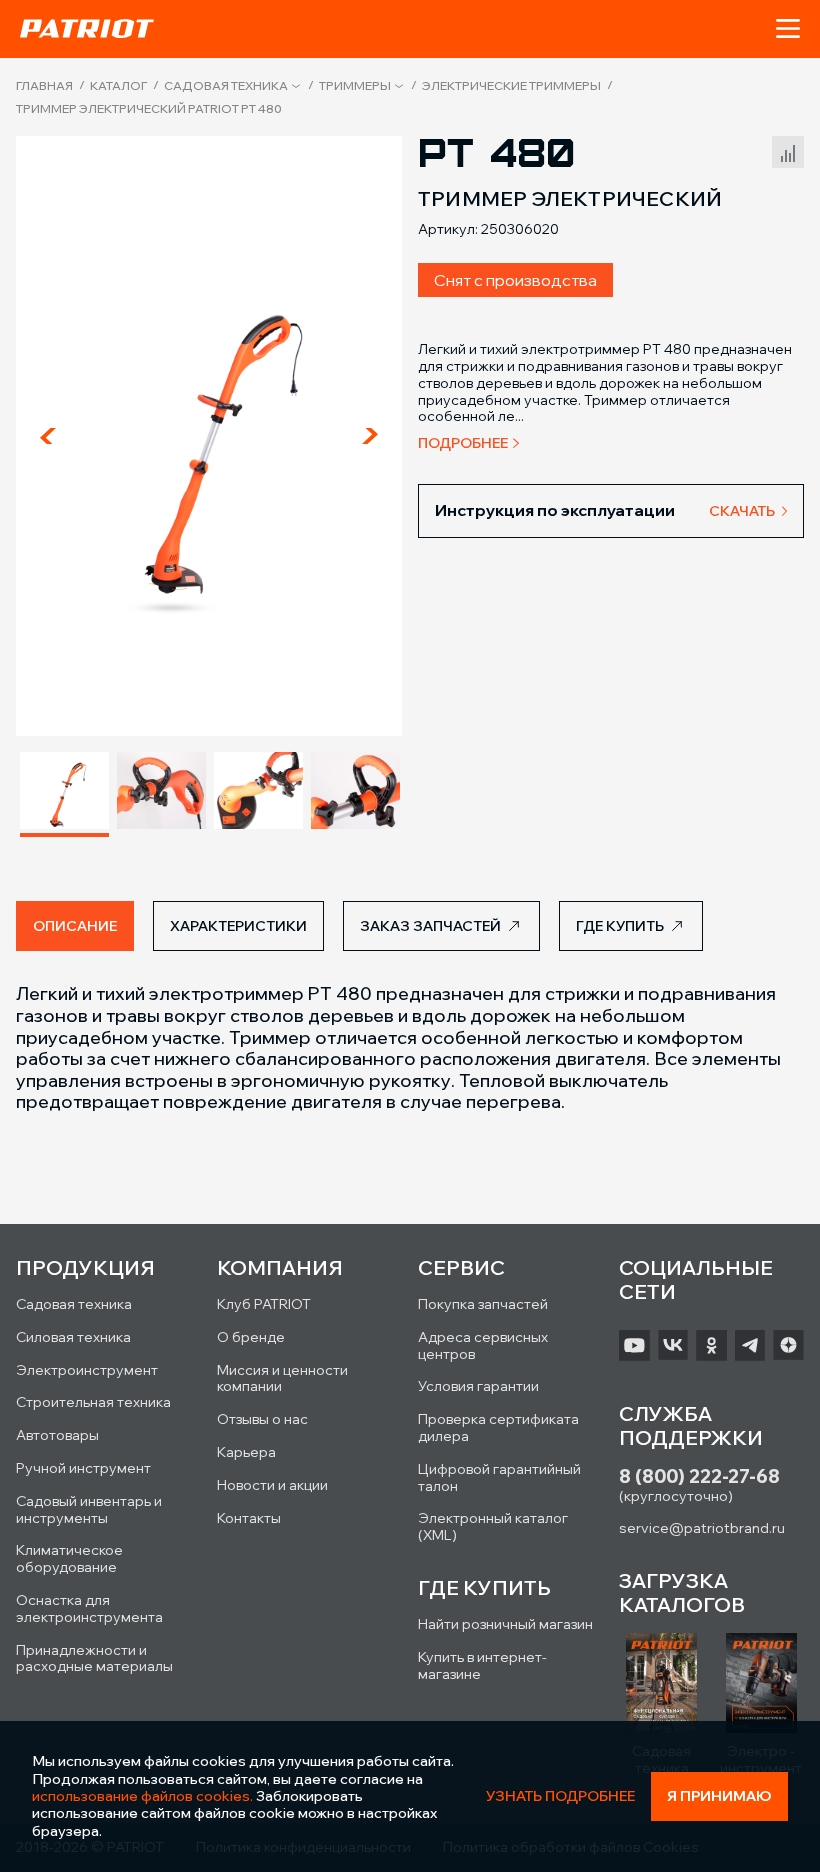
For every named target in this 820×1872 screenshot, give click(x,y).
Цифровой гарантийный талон (499, 1477)
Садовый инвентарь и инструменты (89, 1509)
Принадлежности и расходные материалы (94, 1658)
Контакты (249, 1518)
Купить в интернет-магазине (482, 1665)
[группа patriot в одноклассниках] (711, 1345)
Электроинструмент (87, 1370)
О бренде (251, 1337)
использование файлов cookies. (142, 1796)
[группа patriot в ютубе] (634, 1345)
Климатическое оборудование (69, 1558)
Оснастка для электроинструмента (89, 1608)
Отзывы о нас (262, 1419)
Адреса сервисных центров (483, 1345)
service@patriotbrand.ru (702, 1528)
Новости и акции (272, 1485)
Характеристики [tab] (238, 926)
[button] (788, 29)
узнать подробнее (560, 1796)
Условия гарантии (478, 1386)
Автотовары (57, 1435)
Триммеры (355, 86)
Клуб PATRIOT (264, 1304)
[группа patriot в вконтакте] (673, 1345)
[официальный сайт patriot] (87, 28)
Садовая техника (226, 86)
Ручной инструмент (83, 1468)
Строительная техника (93, 1402)
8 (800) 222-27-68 (699, 1476)
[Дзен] (788, 1345)
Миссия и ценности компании (282, 1378)
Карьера (246, 1452)
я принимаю (719, 1796)
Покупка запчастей (483, 1304)
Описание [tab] (75, 926)
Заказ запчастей (430, 926)
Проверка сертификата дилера (498, 1427)
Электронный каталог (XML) (493, 1526)
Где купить (620, 926)
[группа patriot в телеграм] (750, 1345)
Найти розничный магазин (505, 1624)
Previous (48, 436)
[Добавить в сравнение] (788, 149)
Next (370, 436)
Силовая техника (73, 1337)
